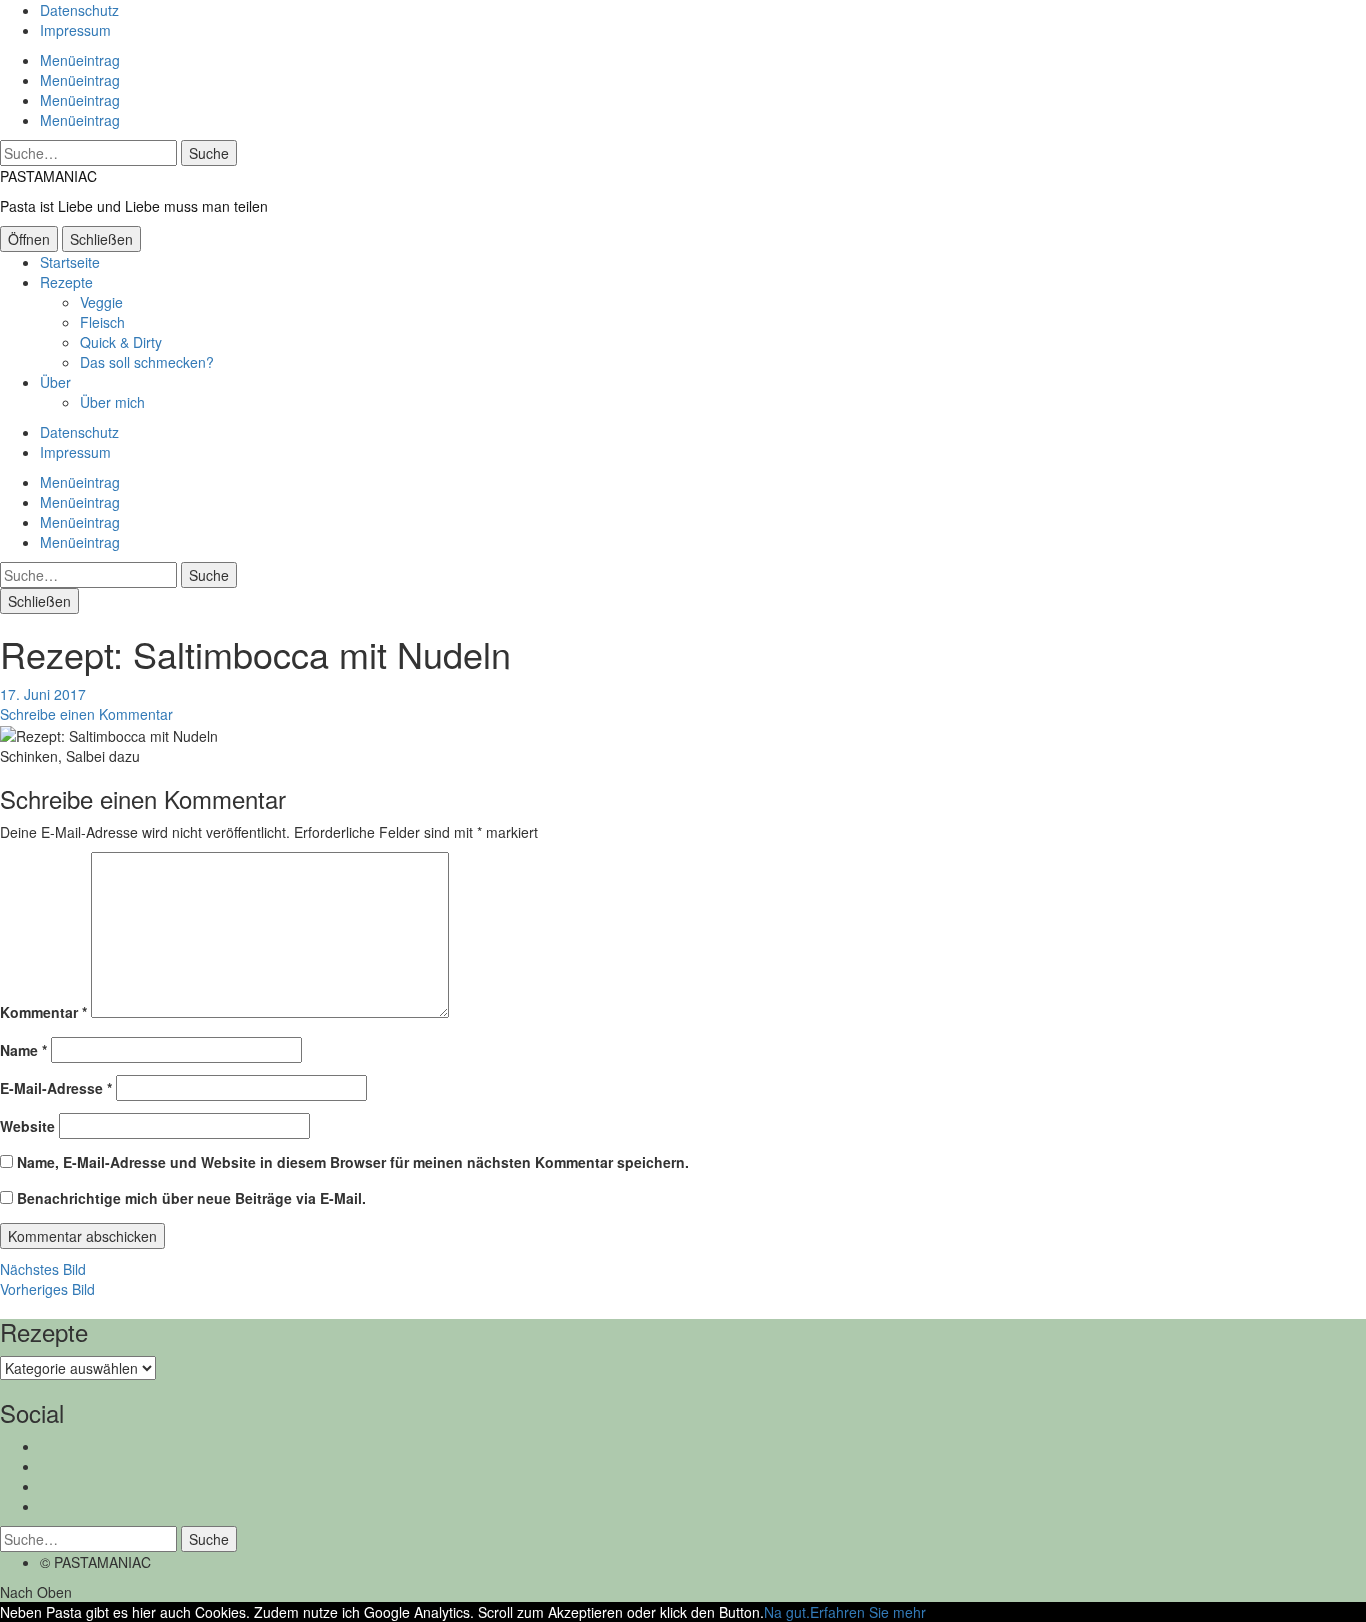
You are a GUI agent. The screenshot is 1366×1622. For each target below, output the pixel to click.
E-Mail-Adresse (56, 1088)
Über (55, 382)
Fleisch (102, 322)
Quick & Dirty (121, 342)
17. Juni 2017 (43, 694)
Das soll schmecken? (147, 362)
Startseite (70, 262)
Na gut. (787, 1612)
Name (23, 1050)
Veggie (101, 302)
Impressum (75, 30)
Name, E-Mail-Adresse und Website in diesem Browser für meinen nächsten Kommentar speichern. (353, 1162)
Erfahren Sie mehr (868, 1612)
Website (27, 1126)
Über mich (112, 402)
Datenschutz (79, 10)
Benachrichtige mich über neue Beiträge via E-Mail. (191, 1198)
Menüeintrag (80, 60)
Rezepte (66, 282)
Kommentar (43, 1012)
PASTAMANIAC (48, 176)
